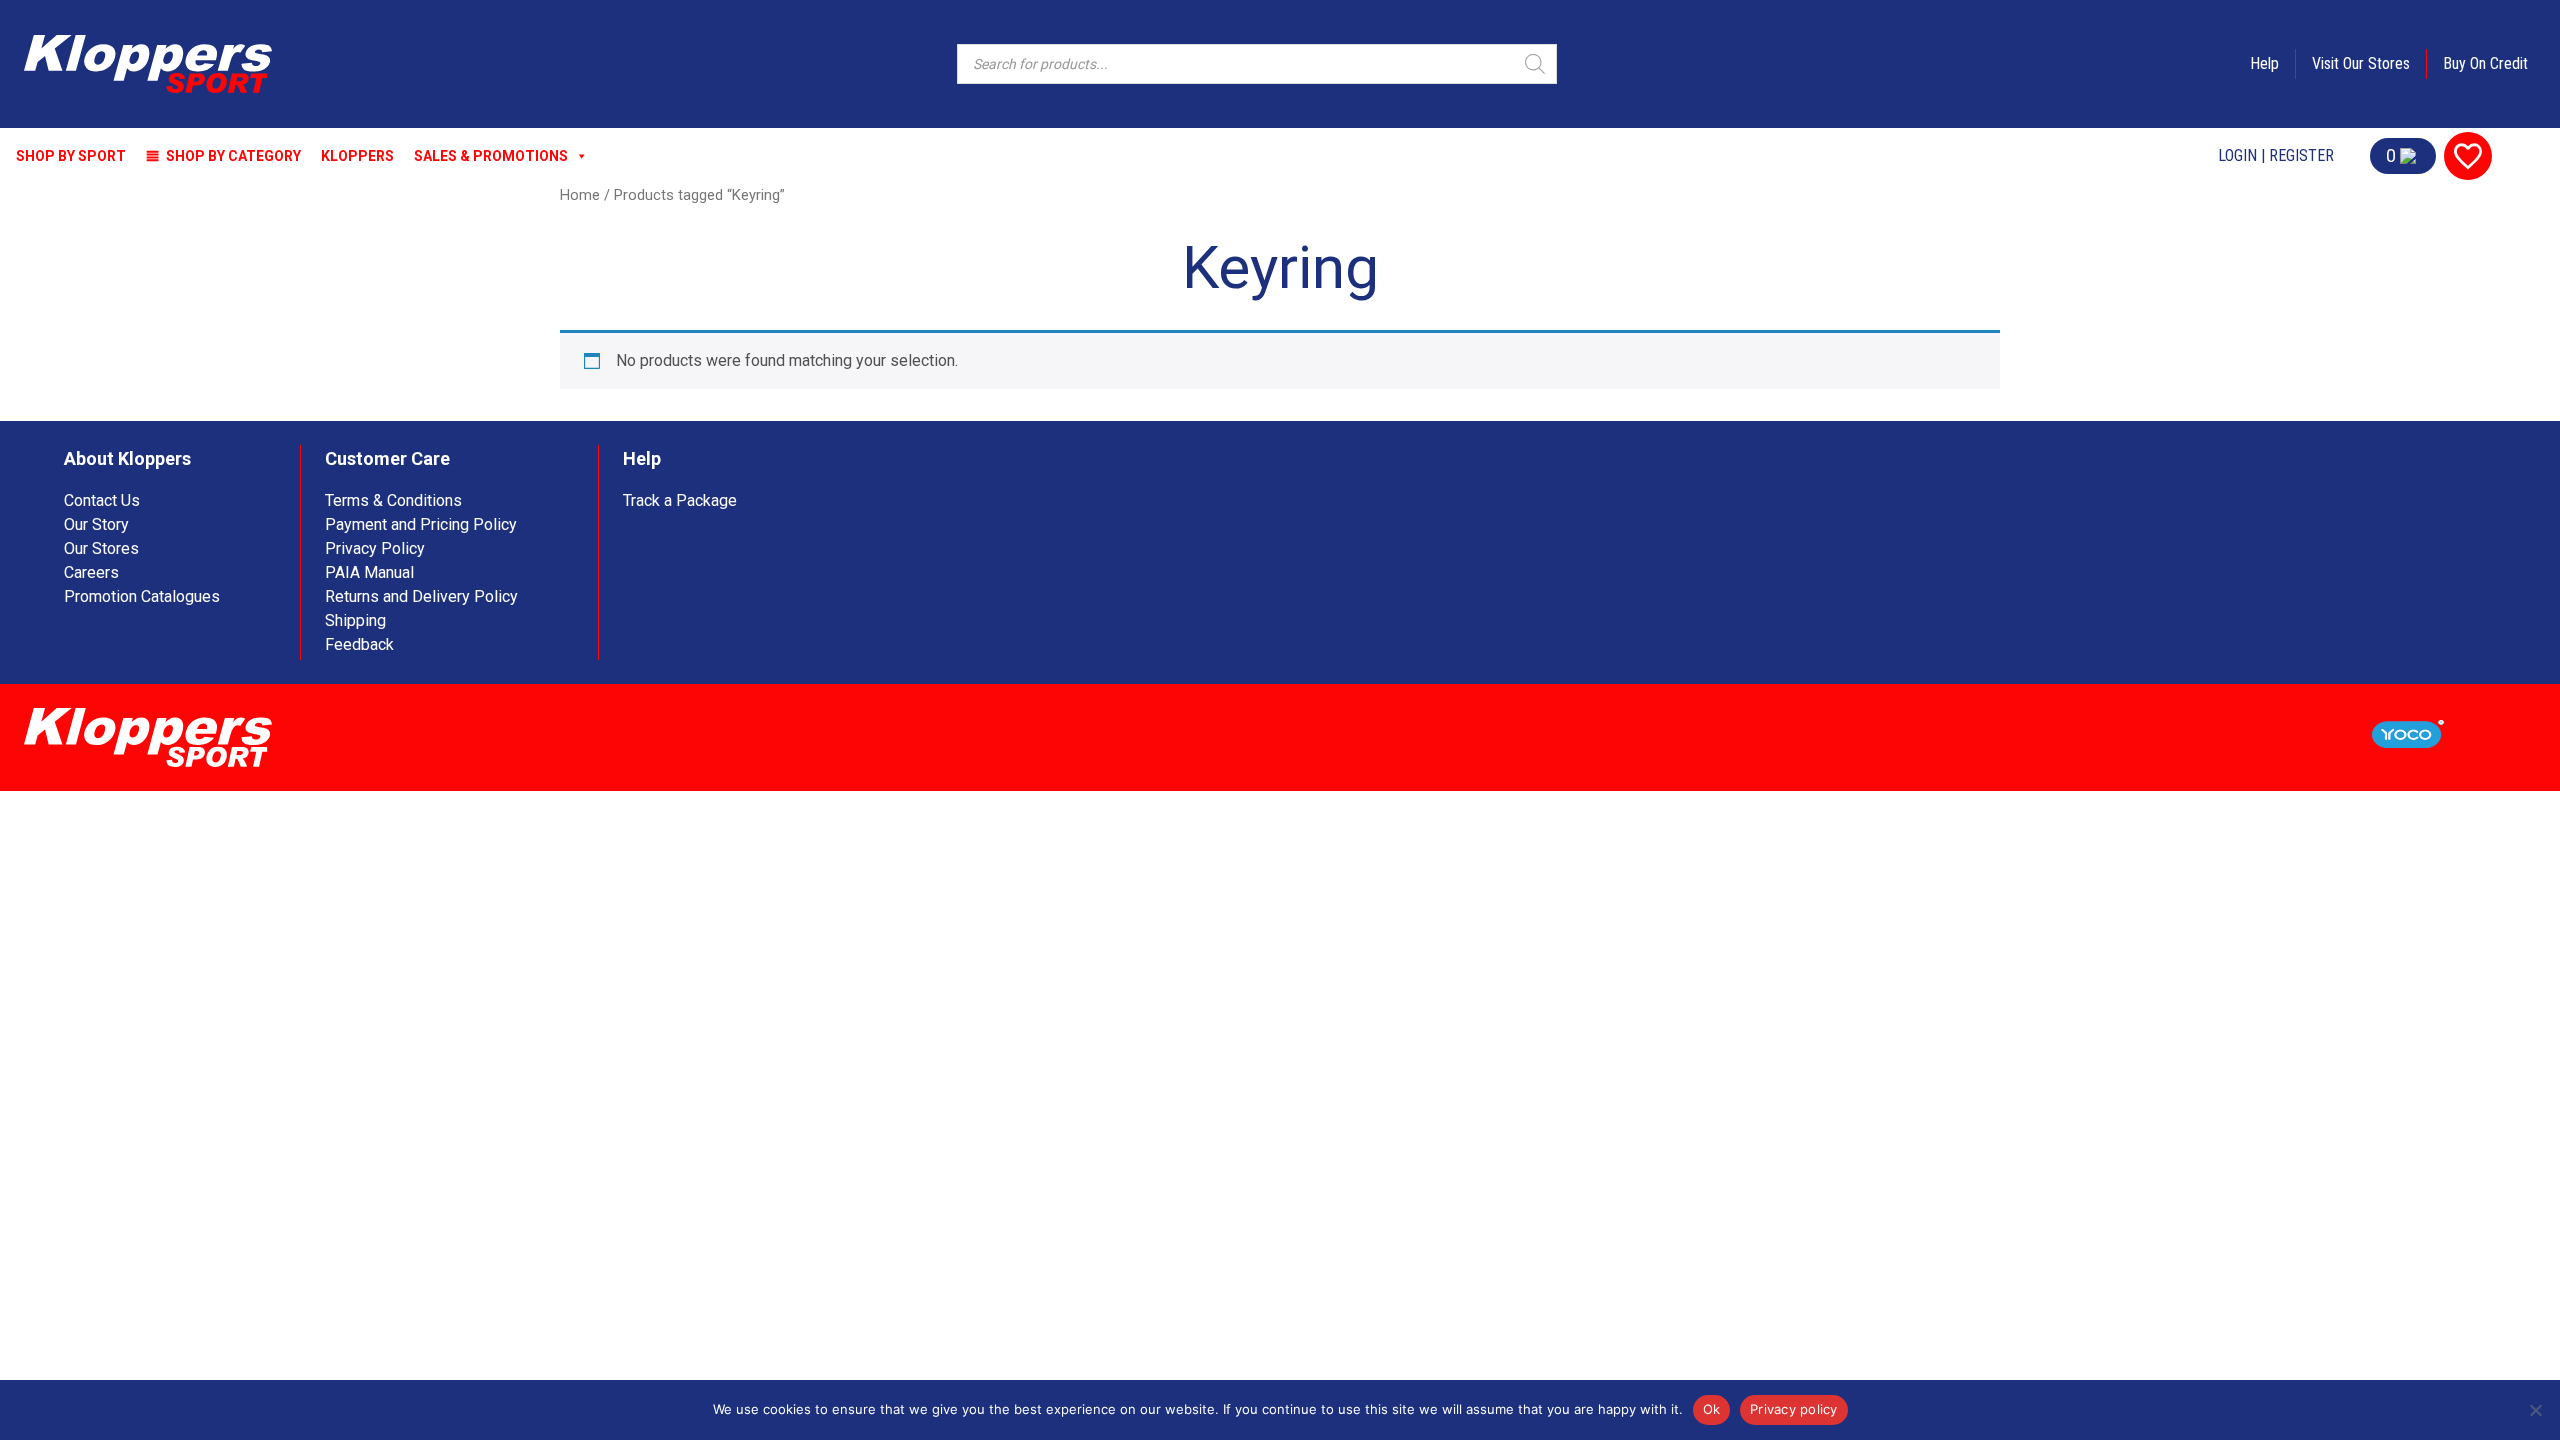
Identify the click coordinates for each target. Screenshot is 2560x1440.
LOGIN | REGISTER (2276, 155)
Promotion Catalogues (142, 596)
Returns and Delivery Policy (421, 596)
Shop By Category (233, 156)
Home (580, 195)
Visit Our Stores (2361, 63)
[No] (2535, 1410)
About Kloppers (127, 458)
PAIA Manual (369, 572)
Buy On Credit (2485, 63)
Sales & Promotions (491, 156)
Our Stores (101, 548)
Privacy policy (1794, 1409)
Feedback (359, 644)
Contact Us (102, 500)
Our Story (96, 524)
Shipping (355, 620)
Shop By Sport (71, 156)
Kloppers (357, 156)
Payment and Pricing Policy (421, 524)
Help (2264, 63)
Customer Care (387, 458)
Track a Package (680, 500)
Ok (1712, 1409)
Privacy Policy (375, 548)
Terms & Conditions (393, 500)
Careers (91, 572)
